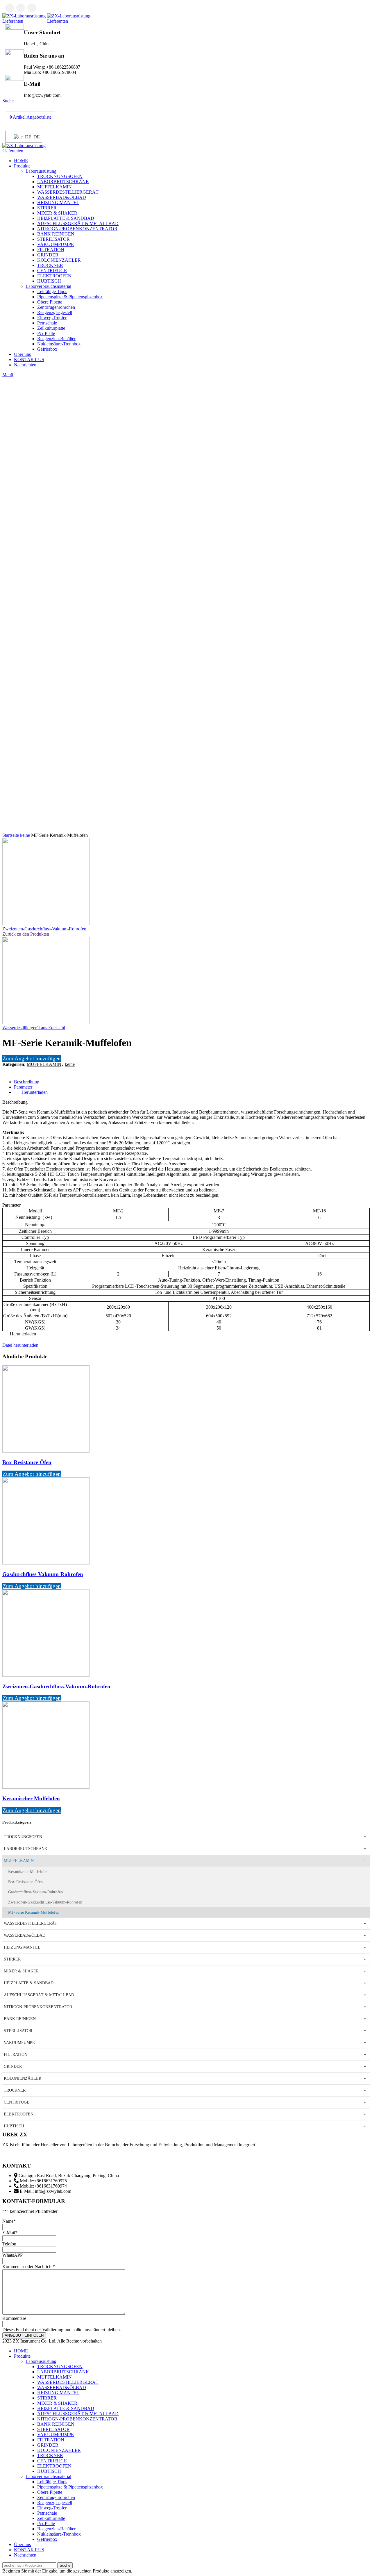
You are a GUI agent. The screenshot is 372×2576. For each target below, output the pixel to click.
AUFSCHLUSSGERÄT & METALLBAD (78, 223)
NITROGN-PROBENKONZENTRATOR (77, 229)
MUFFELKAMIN (54, 187)
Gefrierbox (47, 349)
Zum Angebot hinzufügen (32, 1058)
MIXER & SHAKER (57, 213)
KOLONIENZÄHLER (59, 260)
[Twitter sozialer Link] (21, 8)
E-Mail (10, 2232)
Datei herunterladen (20, 1345)
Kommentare (14, 2318)
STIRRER (47, 208)
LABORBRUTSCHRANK (63, 182)
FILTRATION (51, 250)
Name (9, 2221)
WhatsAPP (12, 2255)
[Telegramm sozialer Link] (34, 1071)
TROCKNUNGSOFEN (60, 176)
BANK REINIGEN (56, 234)
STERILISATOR (53, 239)
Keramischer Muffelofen (31, 1798)
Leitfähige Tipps (52, 291)
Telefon (9, 2244)
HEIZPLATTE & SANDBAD (66, 218)
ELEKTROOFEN (54, 276)
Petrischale (47, 323)
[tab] (192, 1082)
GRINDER (48, 255)
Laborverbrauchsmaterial (48, 286)
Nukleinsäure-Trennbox (59, 344)
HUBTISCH (49, 281)
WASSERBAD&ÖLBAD (62, 197)
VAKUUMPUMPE (56, 244)
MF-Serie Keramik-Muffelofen (34, 1912)
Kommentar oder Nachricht (29, 2267)
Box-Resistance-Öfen (27, 1462)
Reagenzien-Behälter (56, 339)
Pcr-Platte (46, 333)
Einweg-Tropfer (52, 318)
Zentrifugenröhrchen (56, 307)
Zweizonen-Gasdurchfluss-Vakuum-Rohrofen (44, 929)
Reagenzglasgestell (55, 312)
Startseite (11, 835)
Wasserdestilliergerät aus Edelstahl (34, 1028)
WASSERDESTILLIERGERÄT (68, 192)
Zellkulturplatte (51, 328)
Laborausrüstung (41, 171)
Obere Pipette (50, 302)
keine (26, 835)
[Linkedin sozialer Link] (32, 8)
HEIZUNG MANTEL (58, 203)
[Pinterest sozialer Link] (20, 1071)
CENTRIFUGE (52, 271)
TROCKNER (50, 265)
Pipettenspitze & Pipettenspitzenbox (70, 297)
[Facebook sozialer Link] (10, 8)
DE (34, 137)
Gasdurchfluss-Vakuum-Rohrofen (43, 1574)
